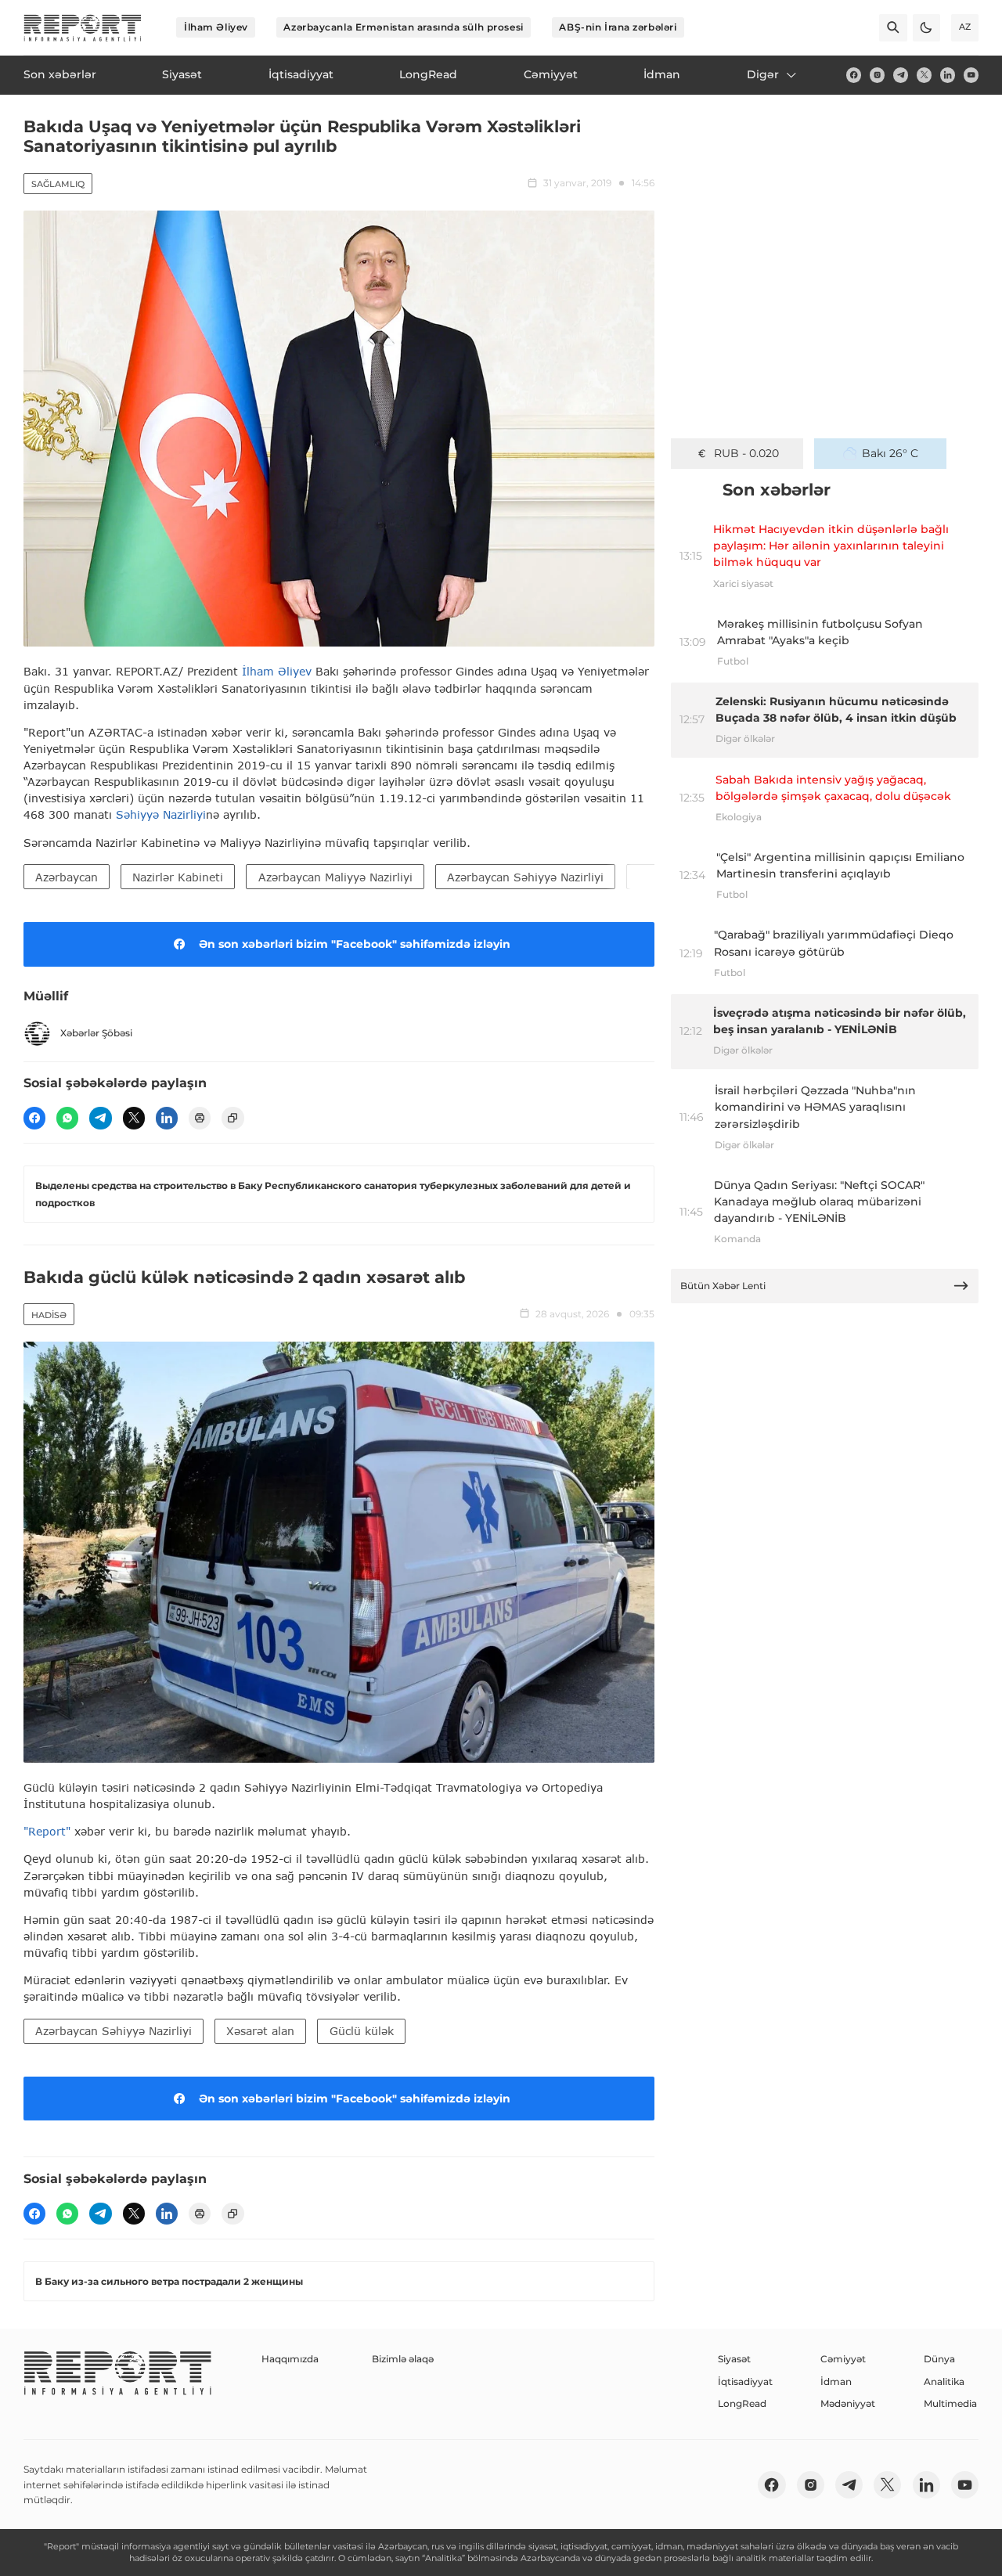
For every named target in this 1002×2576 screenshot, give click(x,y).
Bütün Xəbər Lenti (723, 1286)
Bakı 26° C (890, 453)
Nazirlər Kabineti (178, 877)
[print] (200, 1118)
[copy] (232, 1118)
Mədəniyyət (848, 2403)
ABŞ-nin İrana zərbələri (618, 27)
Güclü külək (362, 2031)
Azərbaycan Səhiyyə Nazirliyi (525, 877)
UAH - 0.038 (746, 453)
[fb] (854, 75)
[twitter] (924, 75)
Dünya (939, 2359)
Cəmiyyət (843, 2359)
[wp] (67, 1118)
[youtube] (971, 75)
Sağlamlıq (58, 184)
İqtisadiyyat (745, 2381)
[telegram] (901, 75)
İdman (836, 2381)
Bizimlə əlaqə (403, 2359)
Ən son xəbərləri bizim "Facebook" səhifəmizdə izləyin (355, 944)
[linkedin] (948, 75)
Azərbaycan (67, 877)
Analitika (944, 2381)
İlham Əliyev (216, 27)
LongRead (742, 2403)
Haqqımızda (290, 2359)
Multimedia (950, 2403)
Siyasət (734, 2359)
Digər (763, 74)
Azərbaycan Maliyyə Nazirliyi (335, 877)
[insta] (877, 75)
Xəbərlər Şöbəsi (96, 1033)
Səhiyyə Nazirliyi (161, 814)
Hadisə (49, 1315)
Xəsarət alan (260, 2031)
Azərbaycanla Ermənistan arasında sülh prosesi (403, 27)
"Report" (47, 1831)
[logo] (83, 28)
